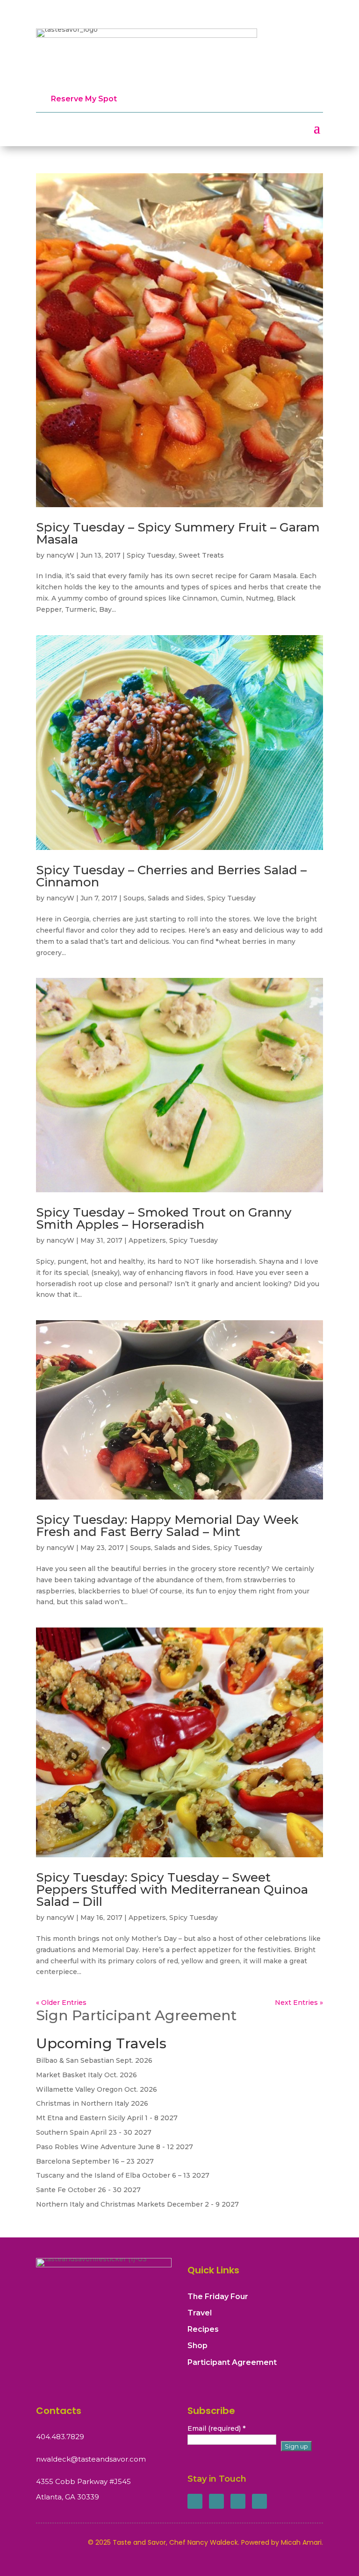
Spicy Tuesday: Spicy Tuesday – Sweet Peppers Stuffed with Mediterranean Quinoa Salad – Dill (172, 1890)
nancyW (60, 555)
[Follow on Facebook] (195, 2501)
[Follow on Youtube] (259, 2501)
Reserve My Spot (84, 99)
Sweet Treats (201, 555)
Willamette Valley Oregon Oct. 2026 (97, 2089)
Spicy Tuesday (151, 555)
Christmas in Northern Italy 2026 (92, 2103)
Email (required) (216, 2428)
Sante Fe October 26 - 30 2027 (88, 2190)
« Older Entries (61, 2003)
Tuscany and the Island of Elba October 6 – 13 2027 (123, 2175)
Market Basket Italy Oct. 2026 (86, 2075)
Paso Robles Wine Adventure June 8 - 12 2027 (115, 2147)
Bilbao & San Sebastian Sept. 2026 (94, 2060)
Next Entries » (299, 2003)
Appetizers (147, 1240)
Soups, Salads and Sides (164, 898)
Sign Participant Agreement (136, 2015)
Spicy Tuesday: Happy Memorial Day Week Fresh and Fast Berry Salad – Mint (167, 1526)
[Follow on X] (216, 2501)
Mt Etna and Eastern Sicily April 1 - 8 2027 (107, 2118)
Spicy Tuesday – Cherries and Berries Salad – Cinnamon (171, 876)
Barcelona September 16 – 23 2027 (95, 2161)
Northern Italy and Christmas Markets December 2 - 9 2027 (137, 2204)
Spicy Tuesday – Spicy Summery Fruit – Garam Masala (178, 533)
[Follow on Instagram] (238, 2501)
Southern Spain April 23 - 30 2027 (94, 2132)
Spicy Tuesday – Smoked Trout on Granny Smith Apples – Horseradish (164, 1218)
